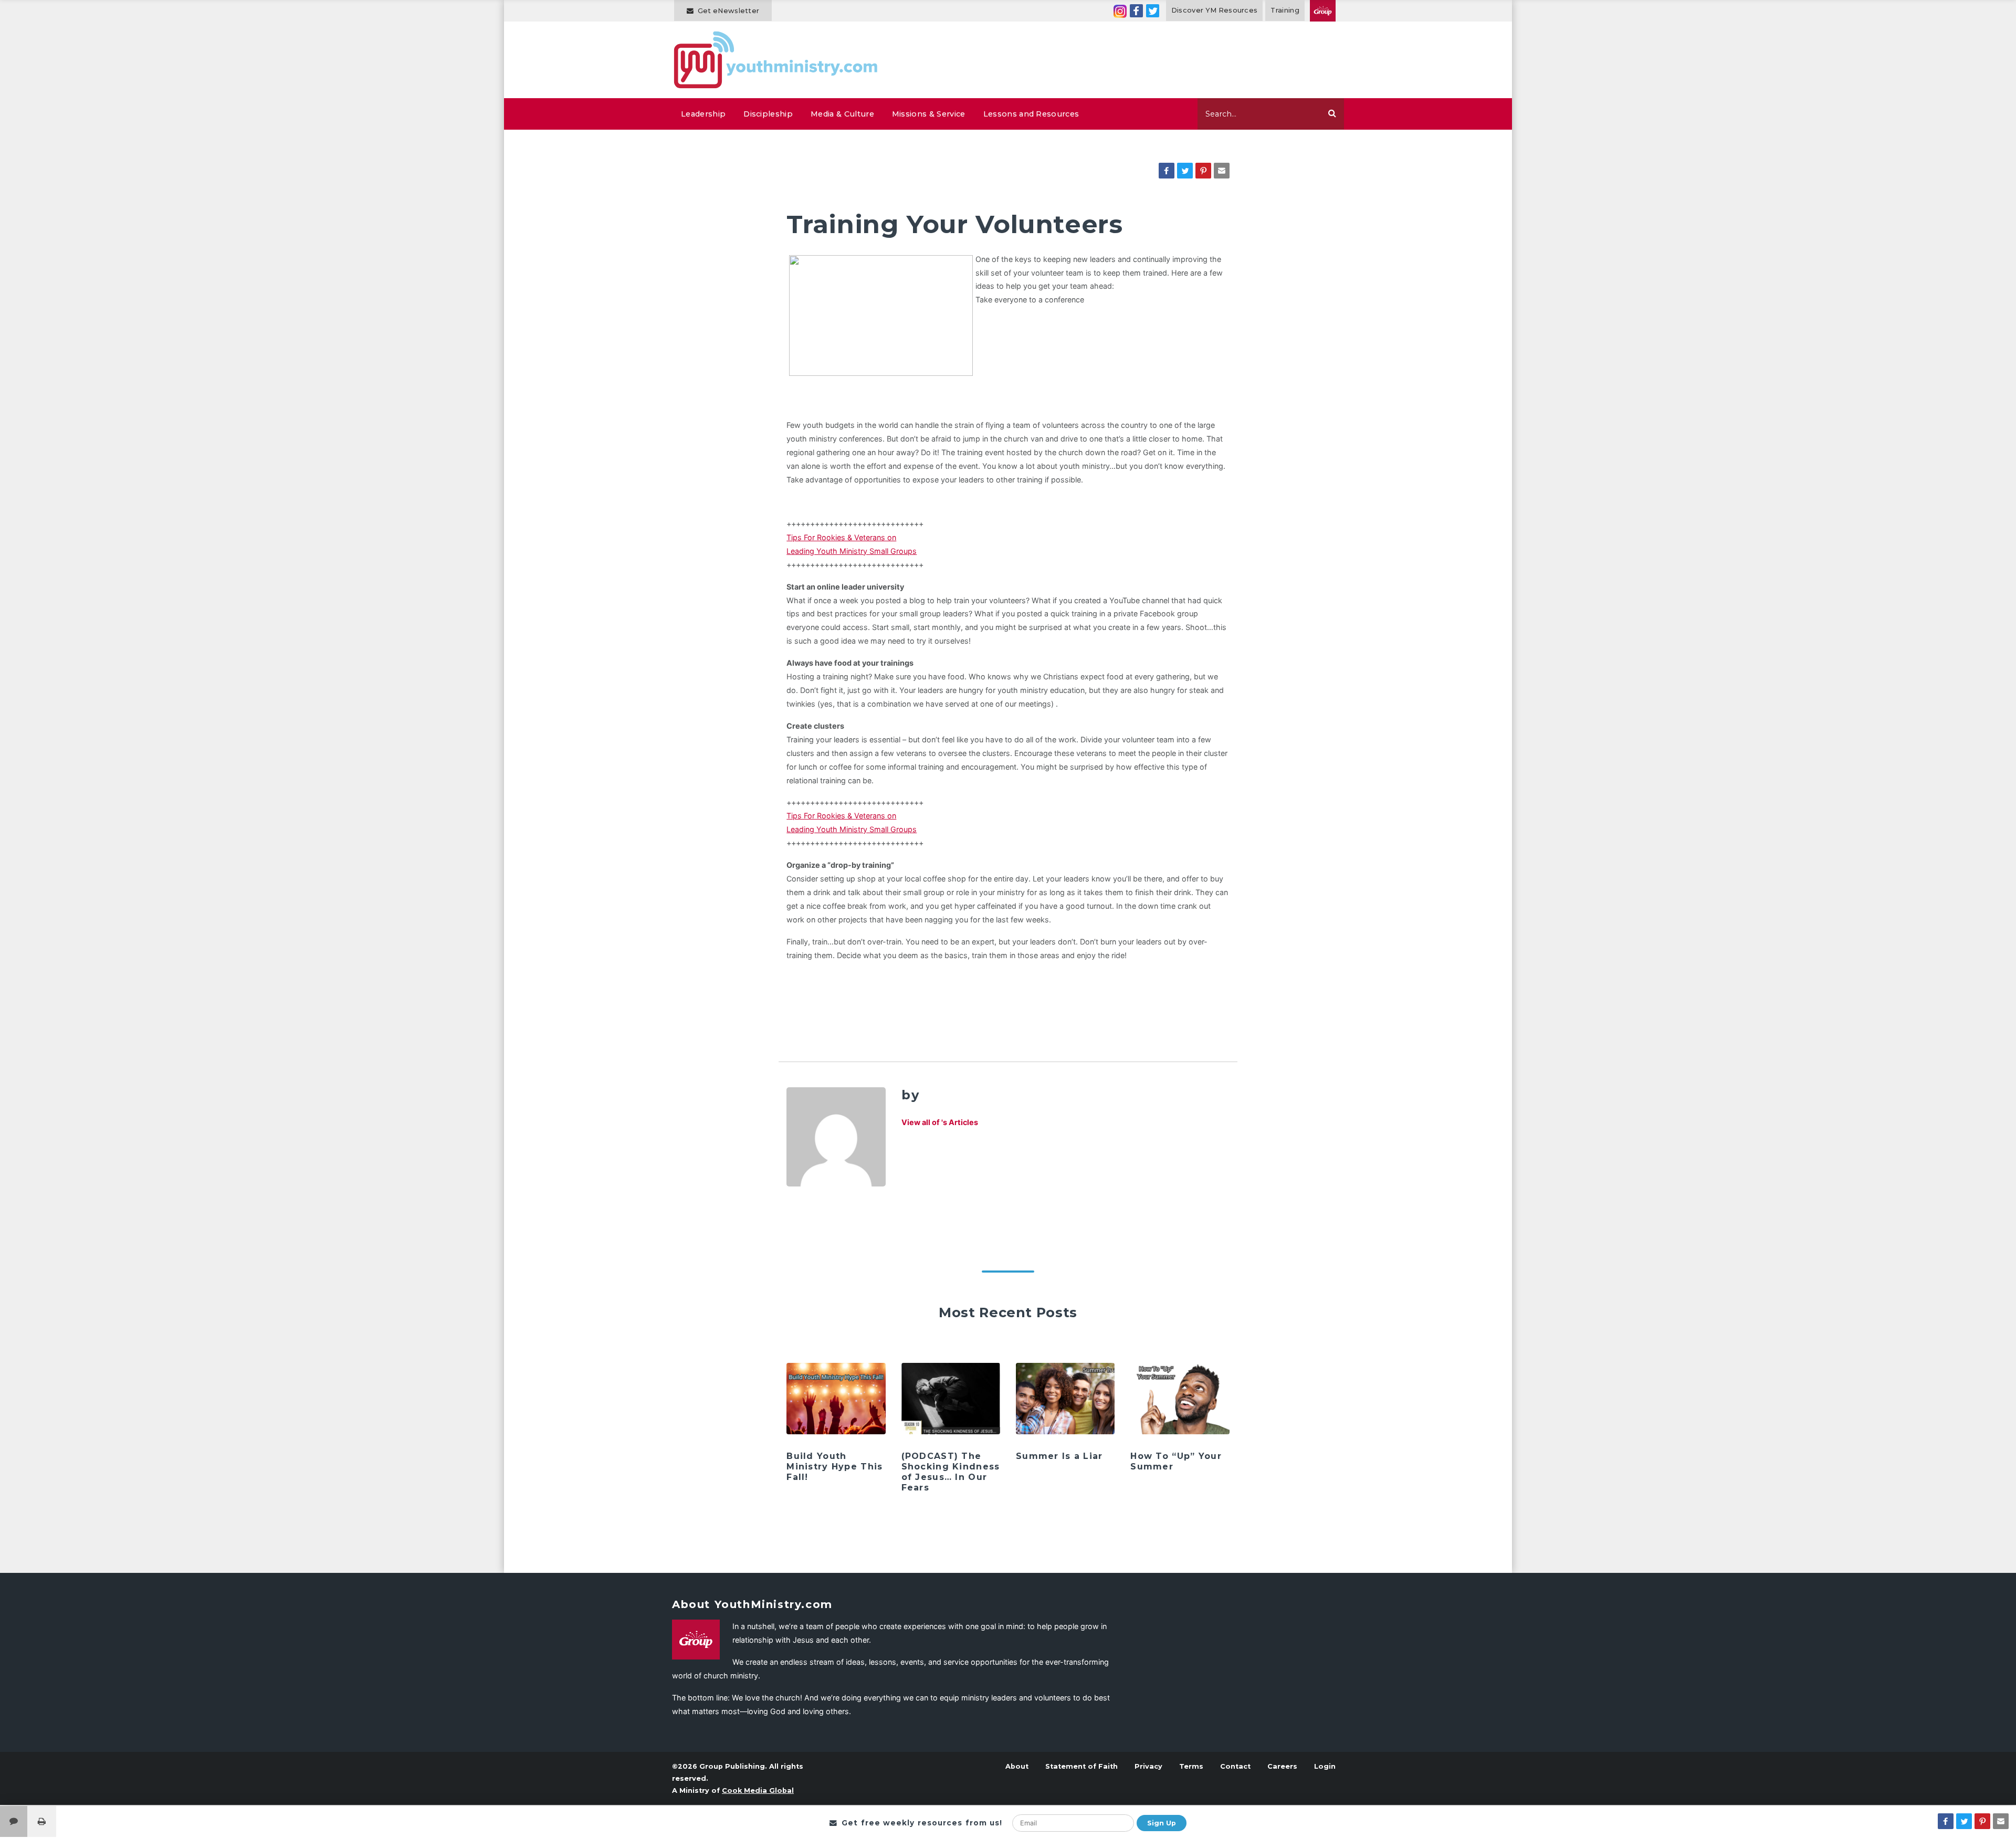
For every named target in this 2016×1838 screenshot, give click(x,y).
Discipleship (768, 114)
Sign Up (1162, 1823)
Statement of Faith (1081, 1766)
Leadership (703, 114)
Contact (1235, 1766)
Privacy (1148, 1766)
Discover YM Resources (1215, 10)
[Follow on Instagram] (1120, 11)
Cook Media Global (758, 1790)
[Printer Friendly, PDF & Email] (42, 1821)
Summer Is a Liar (1059, 1456)
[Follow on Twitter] (1153, 11)
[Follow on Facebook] (1136, 11)
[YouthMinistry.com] (776, 60)
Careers (1282, 1766)
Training (1285, 10)
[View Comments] (14, 1821)
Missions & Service (929, 114)
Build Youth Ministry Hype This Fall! (834, 1467)
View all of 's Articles (940, 1122)
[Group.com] (1323, 11)
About (1017, 1766)
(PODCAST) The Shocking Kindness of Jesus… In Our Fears (951, 1472)
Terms (1191, 1766)
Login (1325, 1766)
